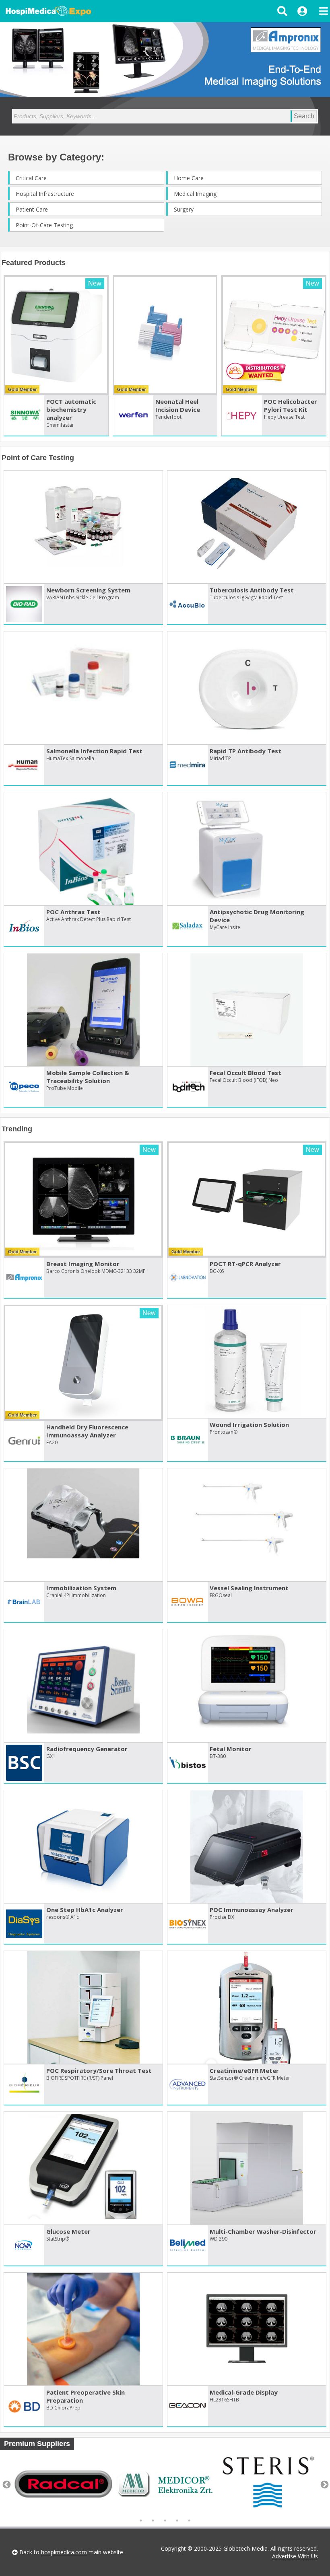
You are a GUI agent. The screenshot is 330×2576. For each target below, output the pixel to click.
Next (324, 2484)
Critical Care (31, 178)
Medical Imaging (195, 194)
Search (304, 116)
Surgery (184, 209)
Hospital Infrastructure (45, 194)
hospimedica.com (64, 2552)
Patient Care (32, 209)
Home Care (189, 178)
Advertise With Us (295, 2556)
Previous (6, 2484)
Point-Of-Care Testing (44, 225)
